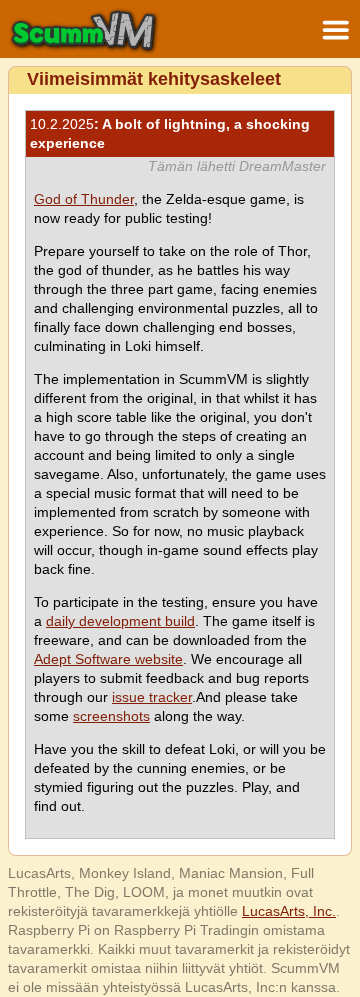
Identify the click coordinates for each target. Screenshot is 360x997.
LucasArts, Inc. (289, 911)
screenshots (111, 716)
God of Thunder (84, 199)
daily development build (120, 621)
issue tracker (152, 697)
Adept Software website (108, 659)
